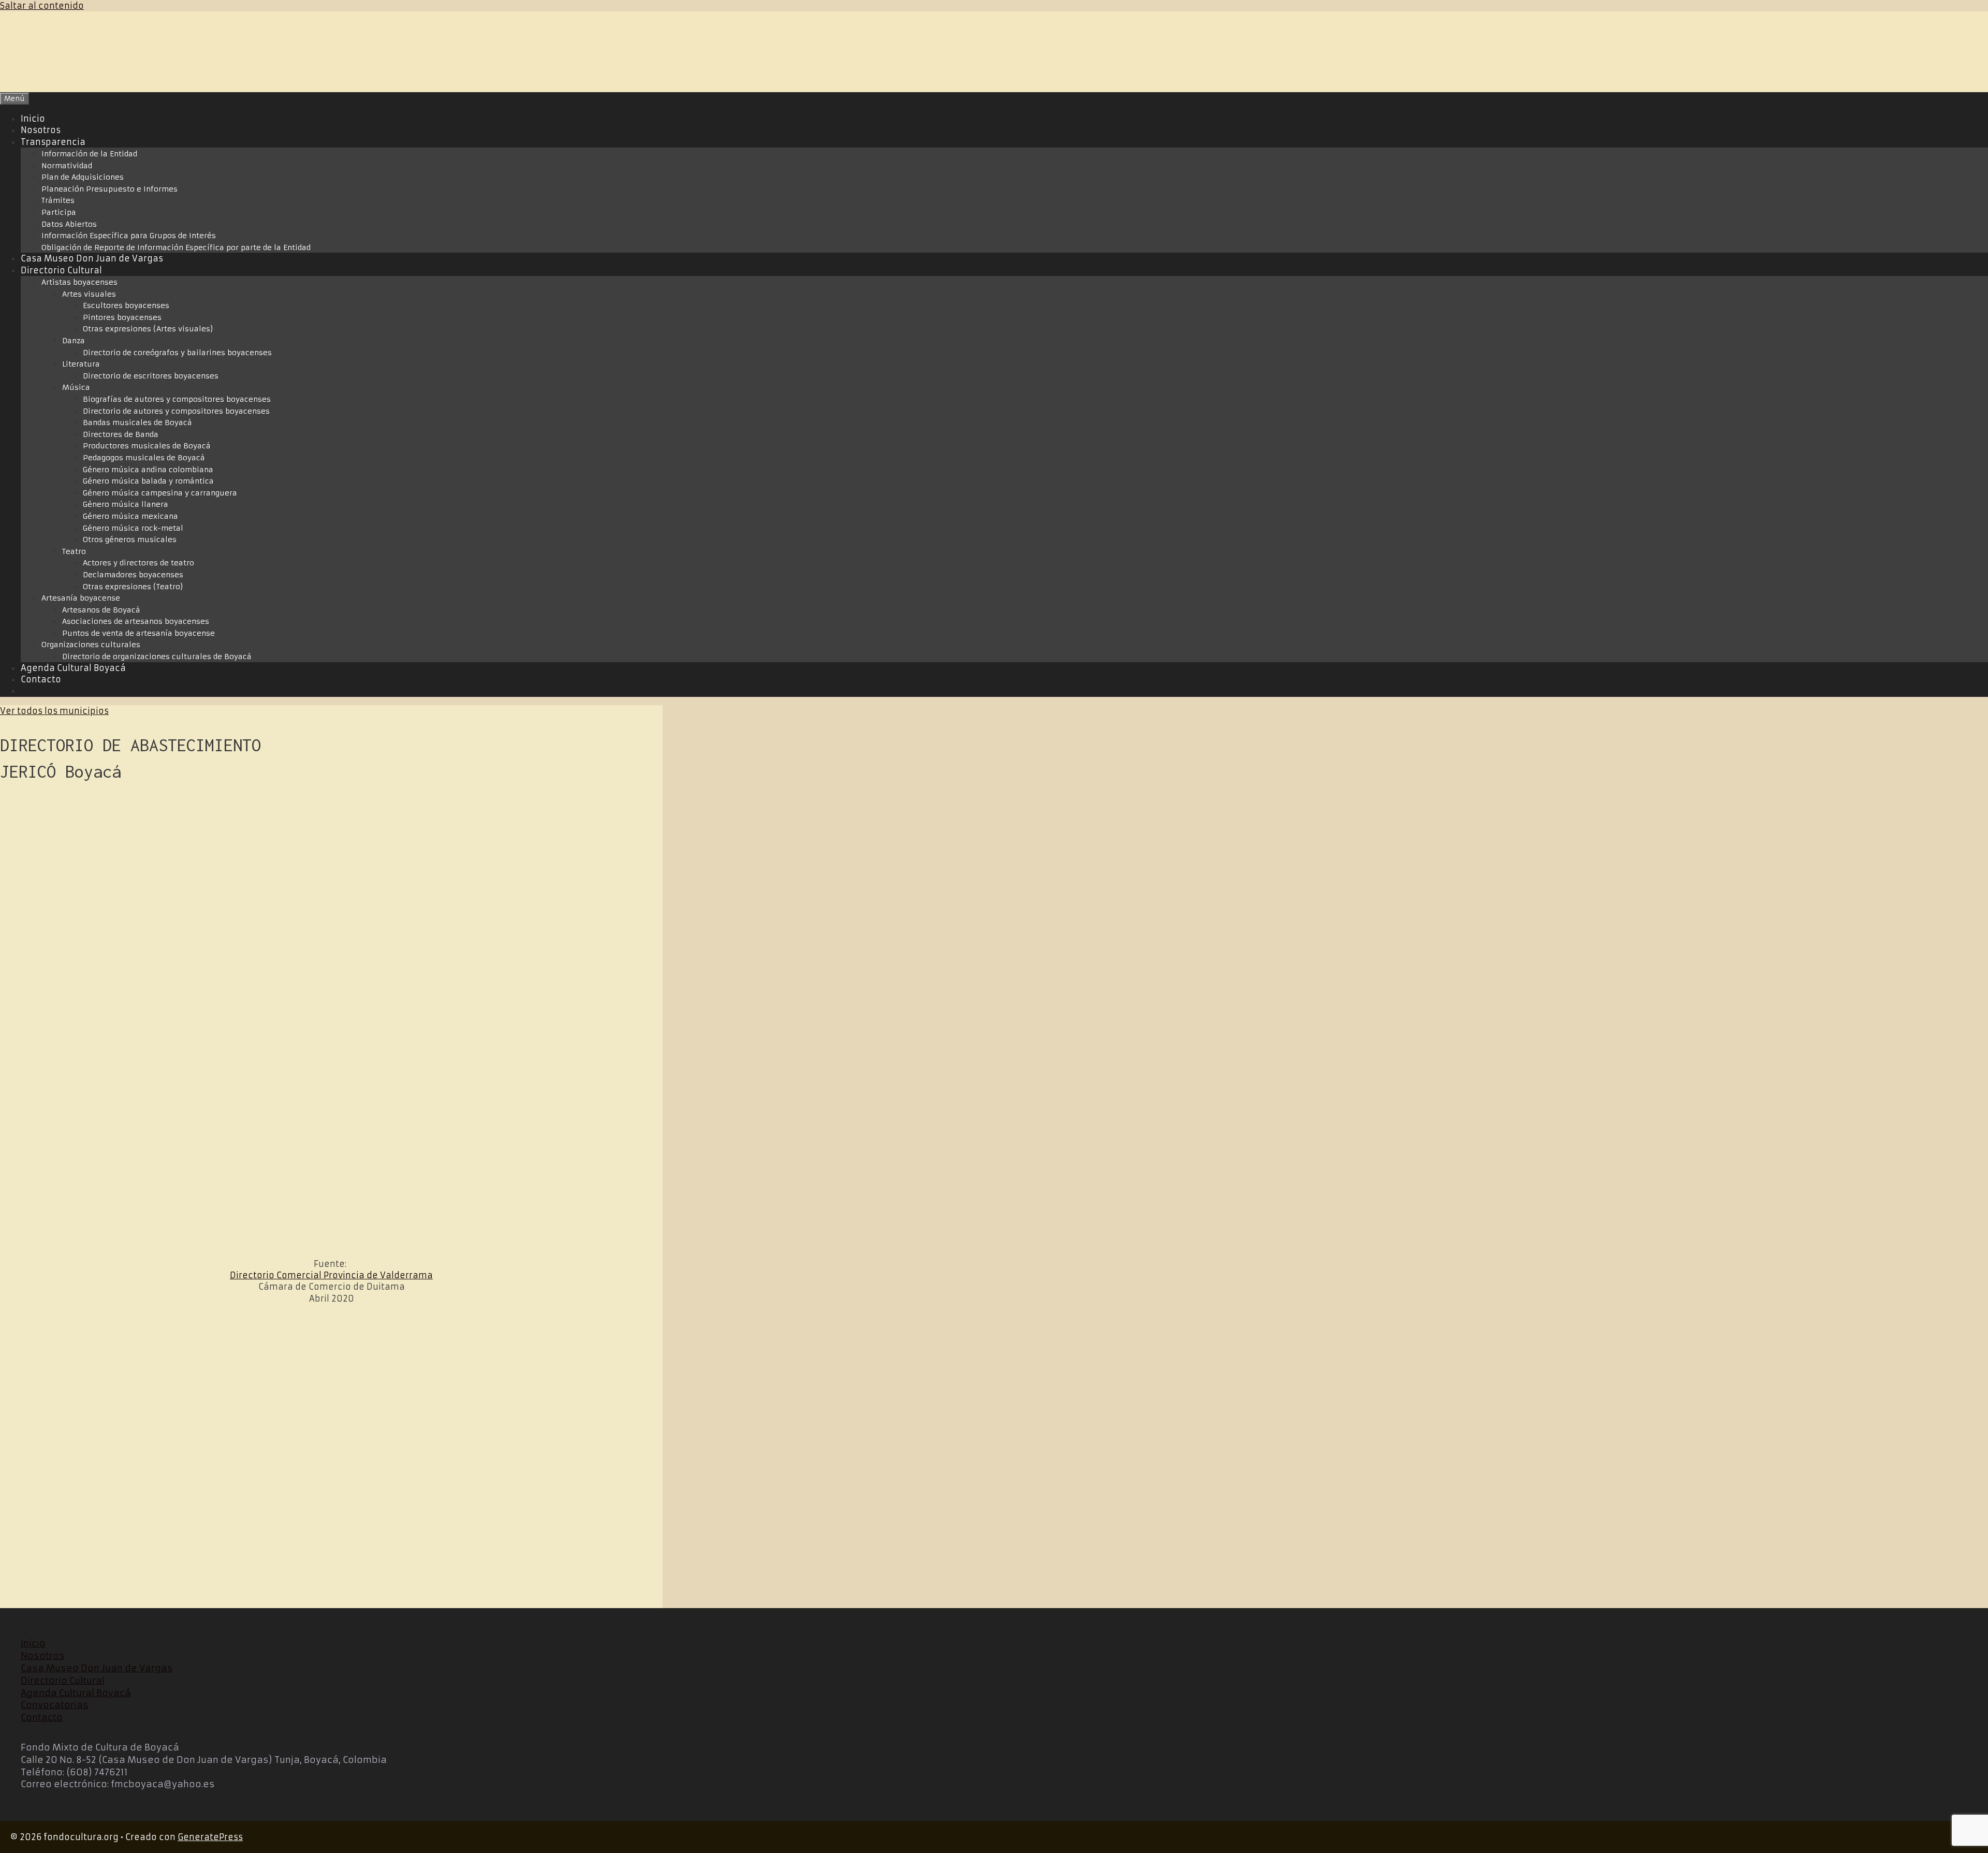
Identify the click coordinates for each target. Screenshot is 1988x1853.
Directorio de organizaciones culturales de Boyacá (157, 656)
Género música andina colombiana (148, 470)
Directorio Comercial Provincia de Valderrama (331, 1275)
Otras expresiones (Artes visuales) (148, 329)
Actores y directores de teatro (138, 563)
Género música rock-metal (133, 528)
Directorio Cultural (61, 270)
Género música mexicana (130, 516)
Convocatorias (55, 1705)
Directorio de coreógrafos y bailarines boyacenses (177, 353)
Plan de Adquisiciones (83, 177)
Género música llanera (126, 504)
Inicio (33, 119)
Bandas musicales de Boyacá (137, 422)
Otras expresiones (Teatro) (133, 587)
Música (76, 387)
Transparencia (53, 142)
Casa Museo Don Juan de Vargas (92, 258)
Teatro (74, 551)
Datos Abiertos (69, 224)
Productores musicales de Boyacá (147, 446)
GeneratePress (210, 1837)
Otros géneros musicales (130, 539)
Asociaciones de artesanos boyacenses (136, 621)
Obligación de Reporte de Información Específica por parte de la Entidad (176, 247)
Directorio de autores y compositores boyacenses (176, 411)
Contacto (41, 679)
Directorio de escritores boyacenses (151, 376)
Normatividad (67, 166)
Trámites (58, 200)
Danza (74, 341)
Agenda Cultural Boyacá (73, 668)
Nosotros (41, 130)
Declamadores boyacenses (133, 575)
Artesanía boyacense (81, 598)
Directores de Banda (121, 434)
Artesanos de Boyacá (101, 610)
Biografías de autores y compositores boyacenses (177, 399)
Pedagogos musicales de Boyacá (144, 458)
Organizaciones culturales (91, 645)
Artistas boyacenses (79, 282)
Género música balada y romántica (148, 481)
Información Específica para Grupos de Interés (129, 236)
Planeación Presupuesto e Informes (109, 189)
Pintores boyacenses (122, 317)
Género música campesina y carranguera (160, 493)
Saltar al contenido (42, 6)
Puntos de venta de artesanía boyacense (138, 633)
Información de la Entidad (89, 154)
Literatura (81, 364)
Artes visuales (89, 294)
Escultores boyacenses (126, 305)
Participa (59, 212)
